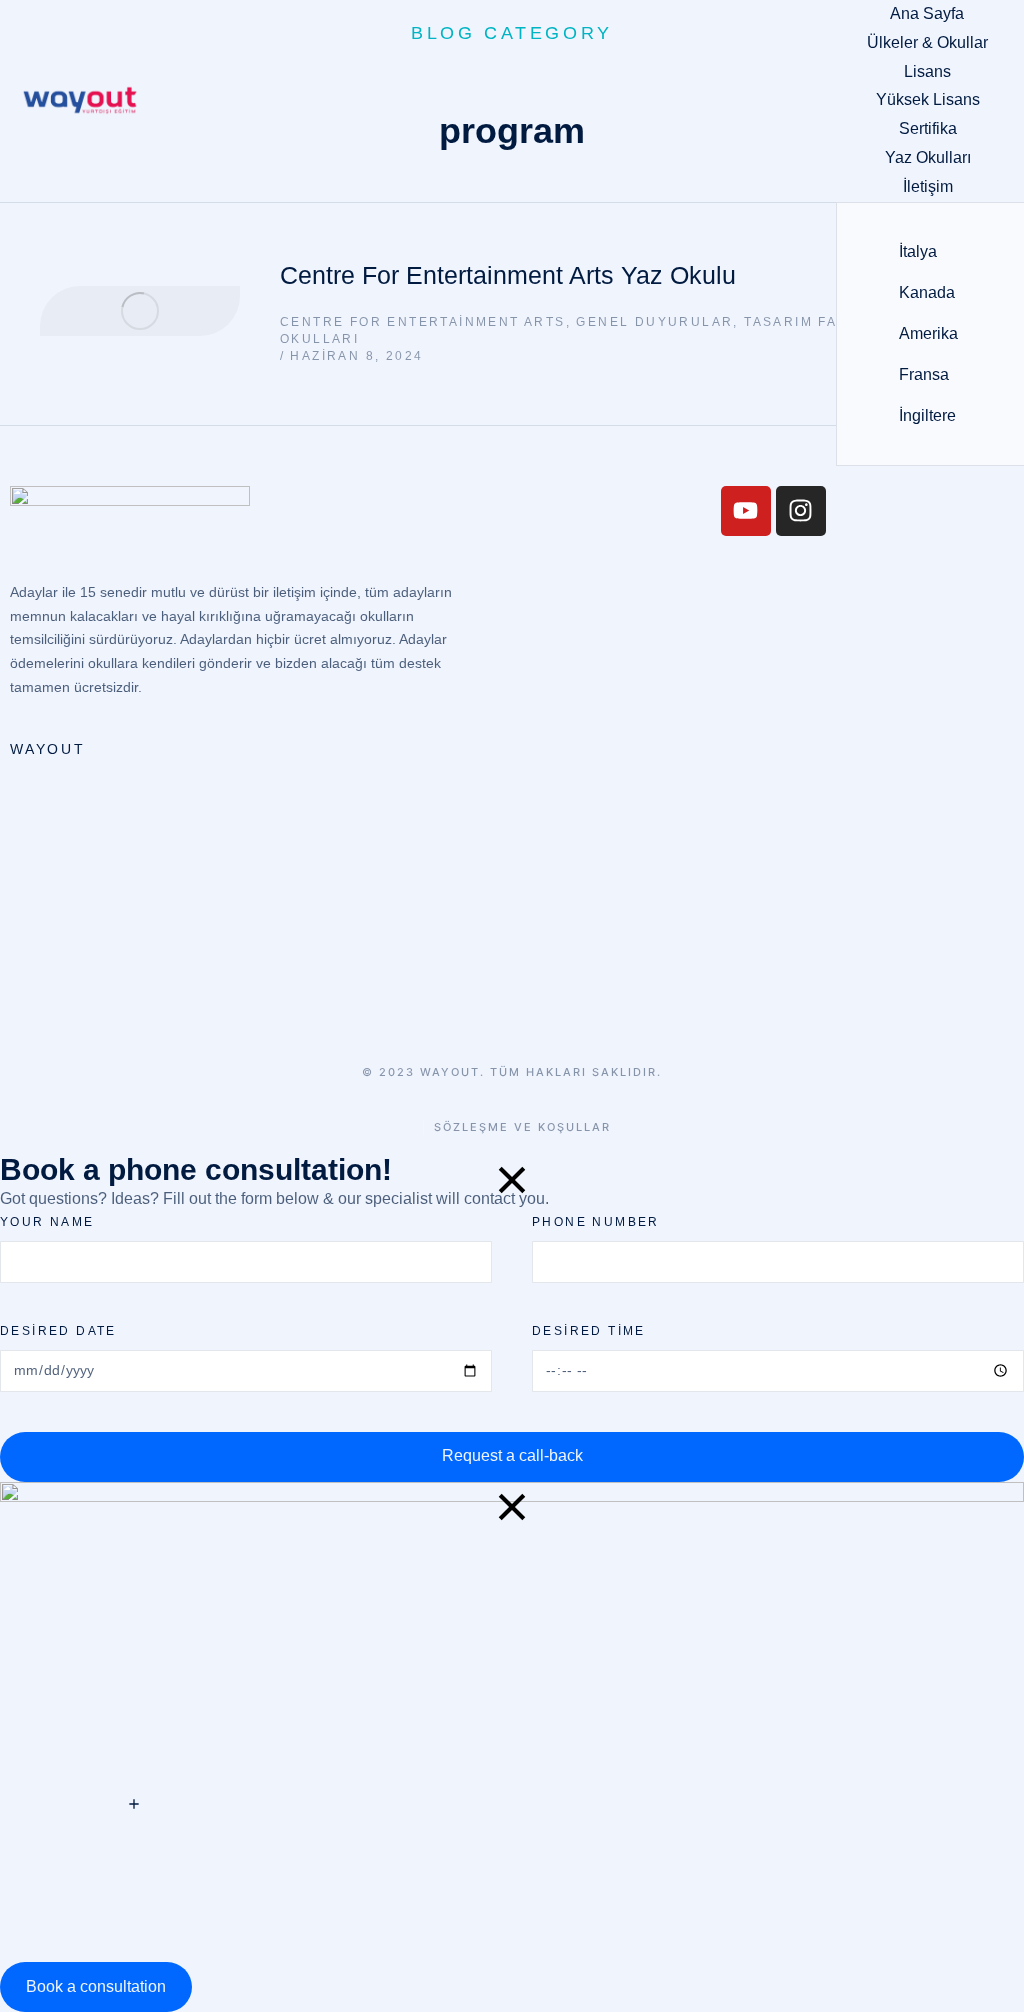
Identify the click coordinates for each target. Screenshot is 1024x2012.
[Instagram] (801, 511)
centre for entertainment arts (423, 322)
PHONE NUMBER (596, 1222)
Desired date (58, 1331)
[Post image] (140, 311)
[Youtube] (746, 511)
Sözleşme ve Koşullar (522, 1127)
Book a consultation (96, 1986)
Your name (47, 1222)
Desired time (589, 1331)
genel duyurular (654, 322)
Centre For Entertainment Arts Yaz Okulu (508, 275)
